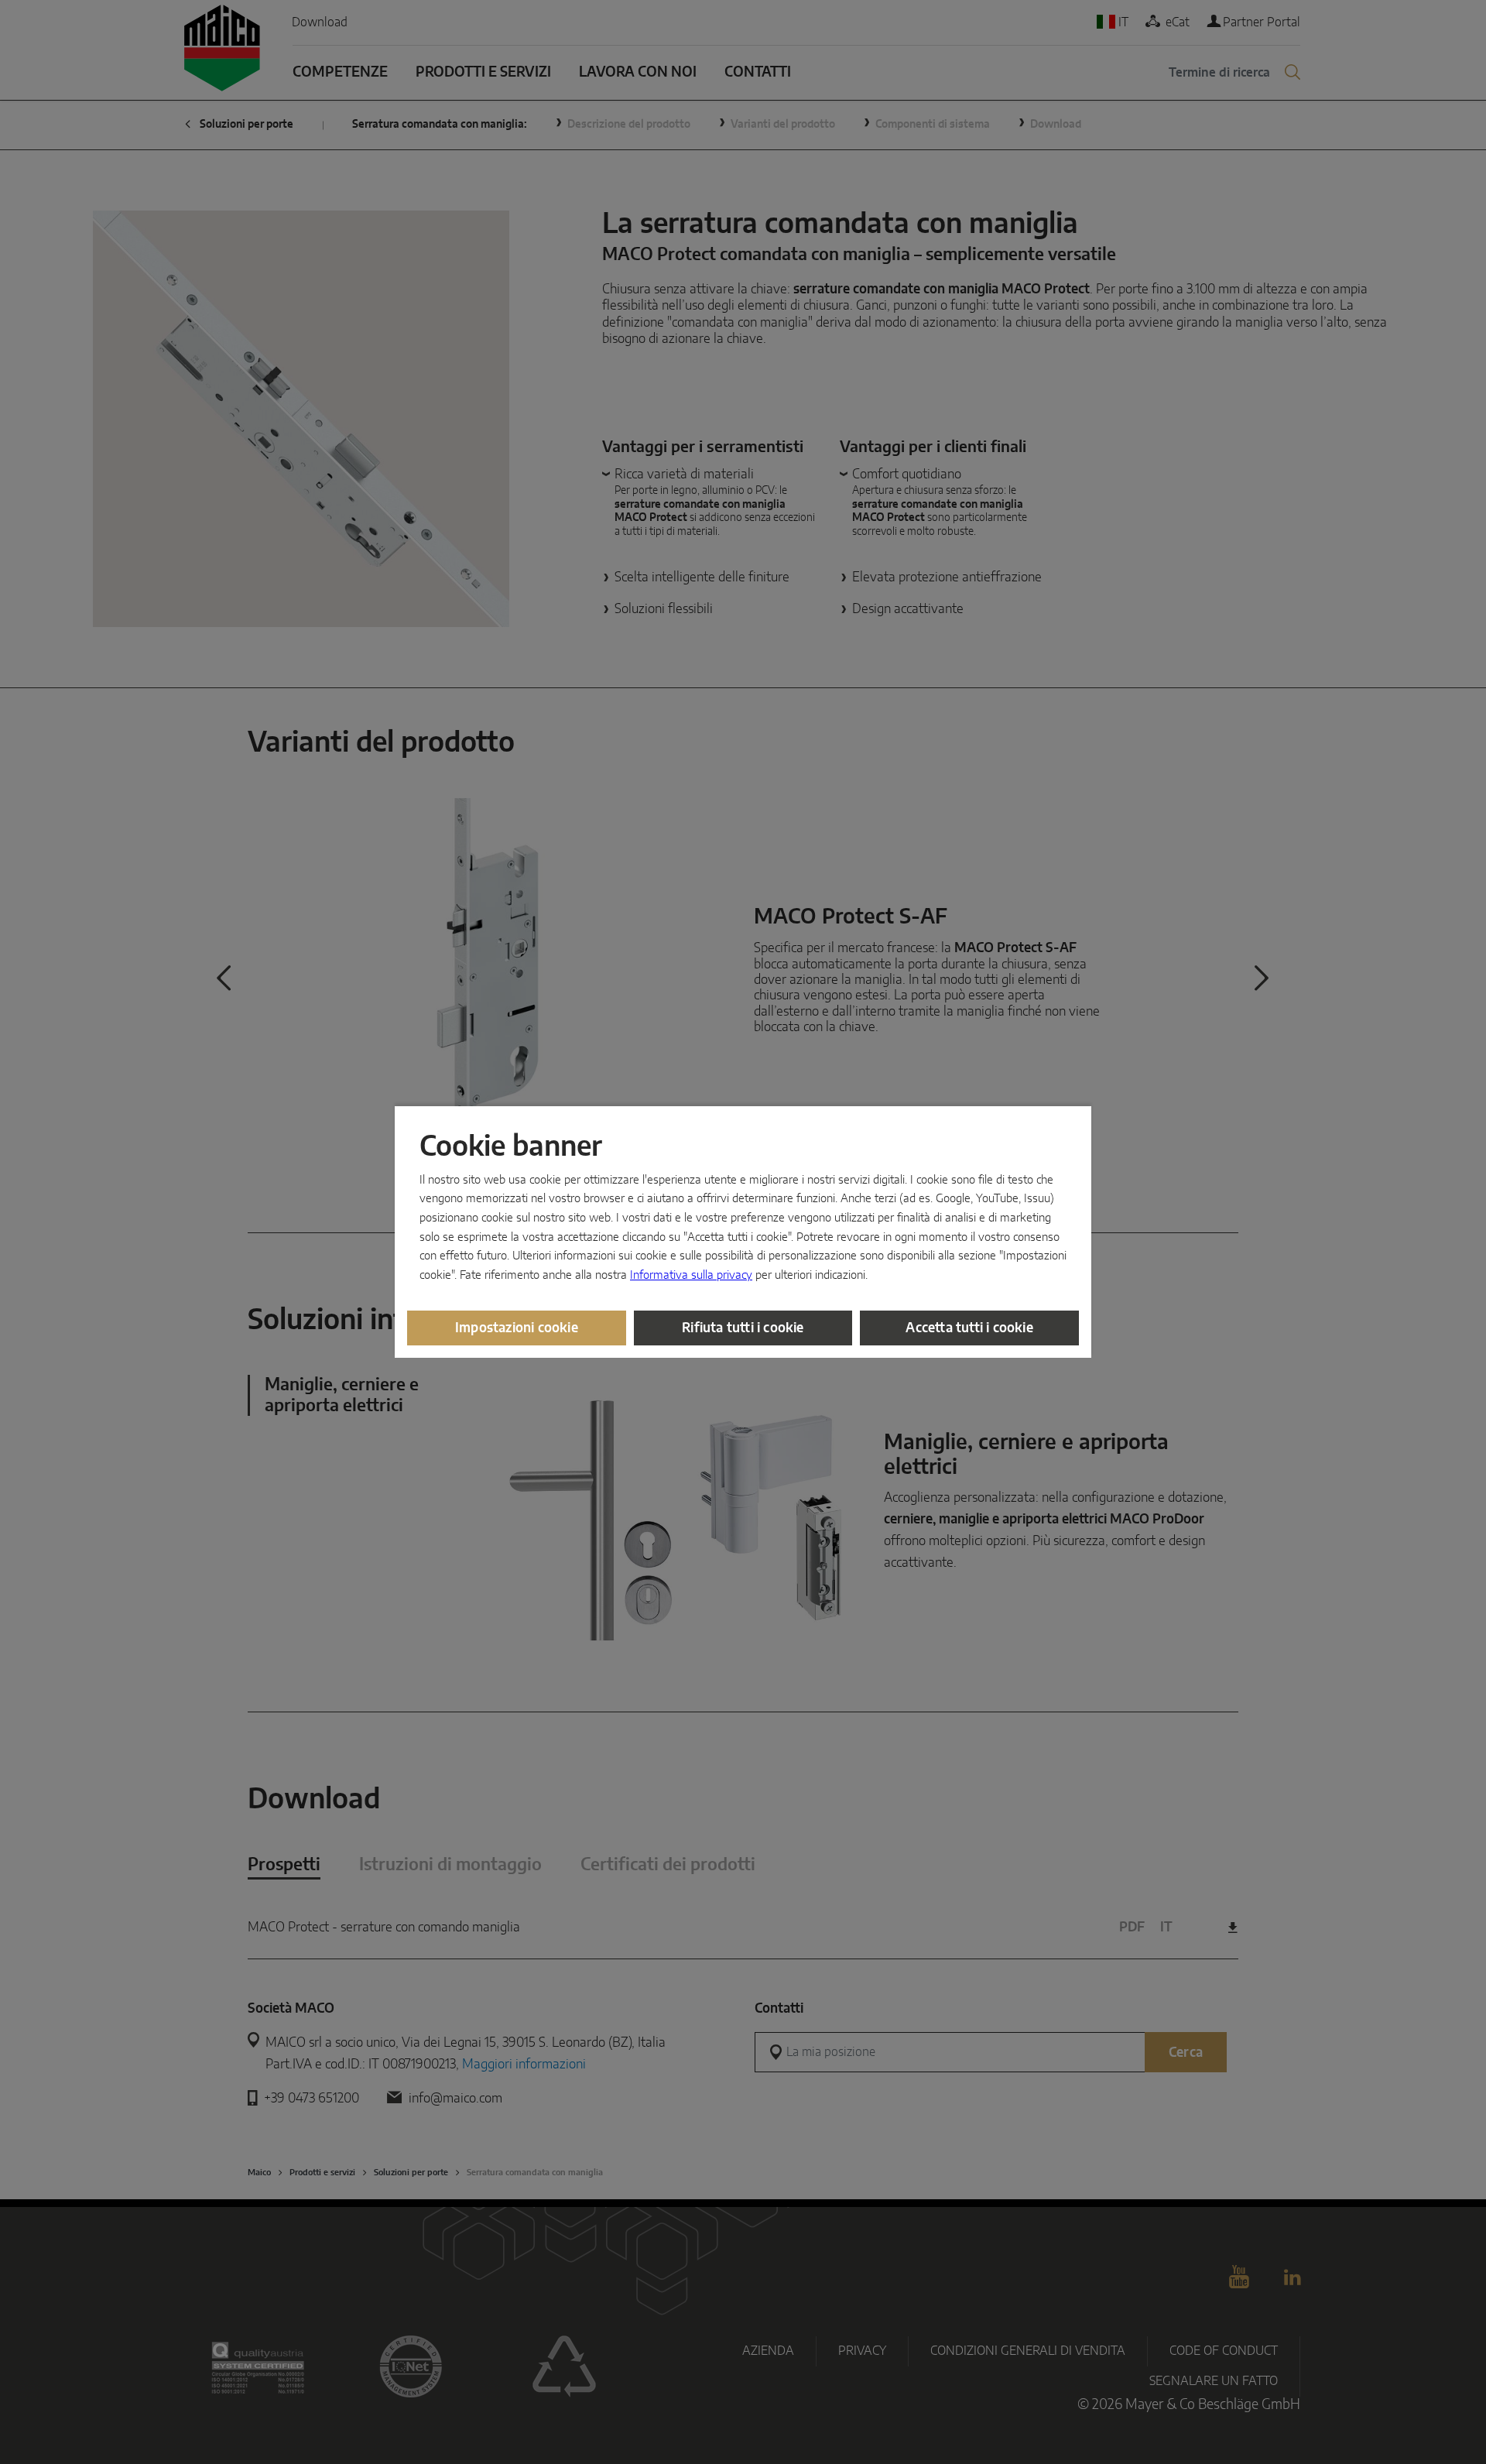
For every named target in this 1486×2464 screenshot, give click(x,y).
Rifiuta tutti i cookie (743, 1328)
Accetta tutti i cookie (969, 1328)
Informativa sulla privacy (691, 1275)
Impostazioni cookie (517, 1328)
